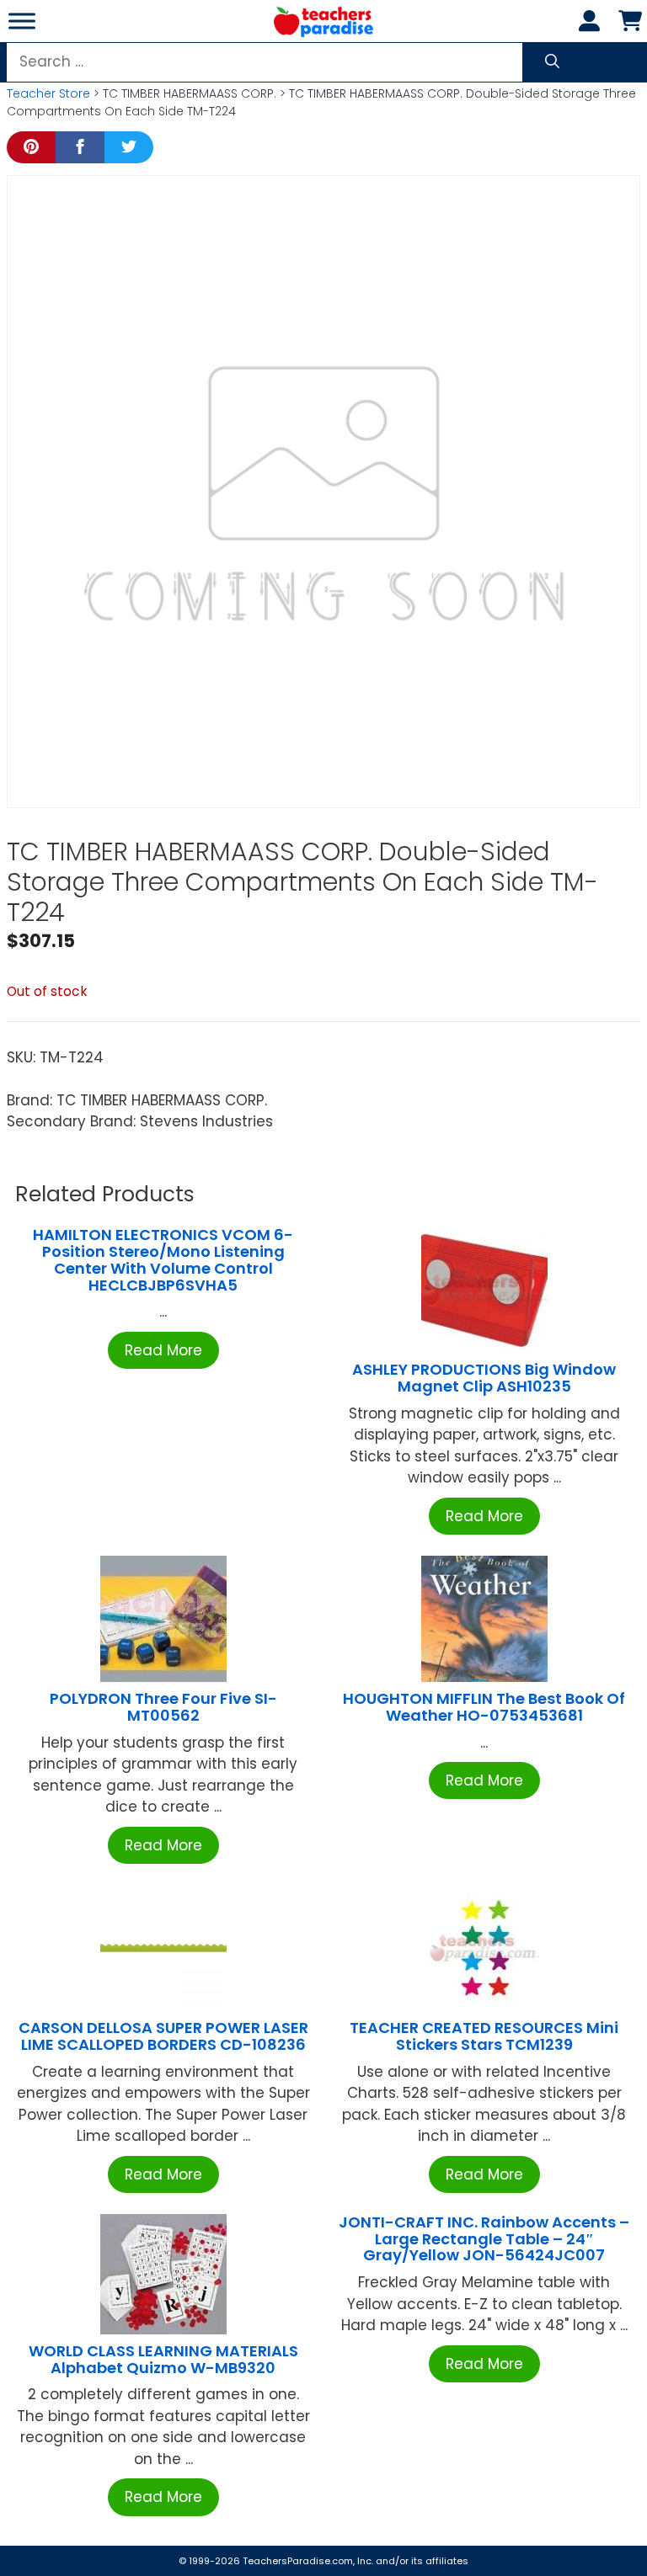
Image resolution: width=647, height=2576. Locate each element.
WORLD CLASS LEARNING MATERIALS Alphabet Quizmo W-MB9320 (163, 2359)
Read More (163, 1350)
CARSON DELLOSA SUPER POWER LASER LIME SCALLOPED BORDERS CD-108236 (163, 2036)
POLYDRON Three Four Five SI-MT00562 (163, 1707)
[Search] (552, 62)
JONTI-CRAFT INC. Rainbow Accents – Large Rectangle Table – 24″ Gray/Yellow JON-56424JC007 (484, 2239)
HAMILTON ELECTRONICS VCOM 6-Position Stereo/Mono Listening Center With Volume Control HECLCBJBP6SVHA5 (163, 1259)
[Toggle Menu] (22, 21)
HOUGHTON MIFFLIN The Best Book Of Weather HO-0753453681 (484, 1707)
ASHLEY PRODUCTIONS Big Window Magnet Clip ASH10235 (484, 1378)
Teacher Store (48, 93)
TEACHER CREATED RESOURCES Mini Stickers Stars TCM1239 (484, 2036)
